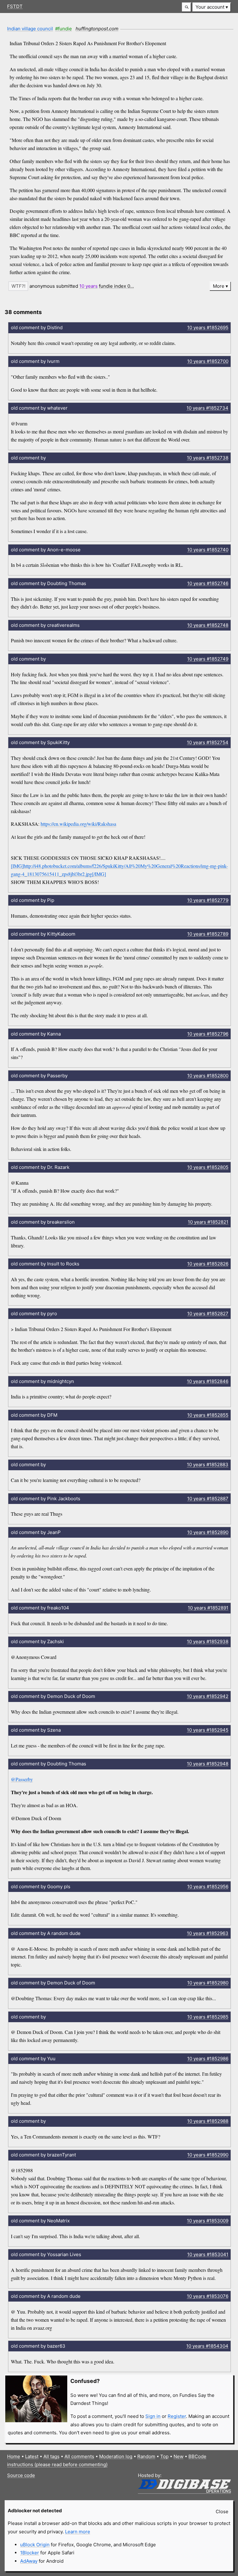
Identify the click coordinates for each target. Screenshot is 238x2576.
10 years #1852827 (208, 1314)
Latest (32, 2456)
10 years (88, 286)
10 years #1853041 (208, 2254)
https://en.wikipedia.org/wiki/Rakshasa (78, 824)
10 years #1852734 (207, 408)
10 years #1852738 (208, 458)
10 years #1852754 (208, 742)
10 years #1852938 (208, 1641)
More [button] (219, 286)
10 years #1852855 (208, 1415)
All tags (51, 2456)
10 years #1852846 (208, 1381)
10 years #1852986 (208, 2059)
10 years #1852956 (208, 1887)
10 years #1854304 (207, 2346)
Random (146, 2456)
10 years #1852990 (208, 2155)
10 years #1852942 (208, 1696)
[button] (187, 7)
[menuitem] (212, 7)
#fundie (64, 29)
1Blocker (30, 2553)
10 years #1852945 (208, 1730)
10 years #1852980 (208, 1983)
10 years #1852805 (208, 1167)
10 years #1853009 (208, 2221)
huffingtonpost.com (97, 29)
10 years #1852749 (208, 659)
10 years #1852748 (208, 625)
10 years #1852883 (208, 1465)
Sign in (153, 2416)
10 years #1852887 (208, 1499)
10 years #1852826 (208, 1264)
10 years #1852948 (208, 1764)
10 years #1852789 (208, 934)
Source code (21, 2475)
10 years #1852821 (208, 1222)
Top (164, 2456)
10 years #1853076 (208, 2296)
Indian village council (30, 29)
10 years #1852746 (208, 583)
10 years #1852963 (208, 1933)
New (178, 2456)
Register (177, 2416)
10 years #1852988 (208, 2121)
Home (14, 2456)
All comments (79, 2456)
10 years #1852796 (208, 1034)
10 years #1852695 (208, 327)
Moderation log (116, 2456)
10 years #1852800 (208, 1076)
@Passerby (22, 1779)
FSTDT (15, 6)
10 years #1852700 (208, 361)
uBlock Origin (35, 2545)
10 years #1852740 (208, 550)
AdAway (29, 2561)
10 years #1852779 (208, 900)
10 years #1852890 (208, 1532)
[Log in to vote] (18, 286)
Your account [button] (210, 7)
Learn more (78, 2532)
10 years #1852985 (208, 2017)
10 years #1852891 (208, 1608)
